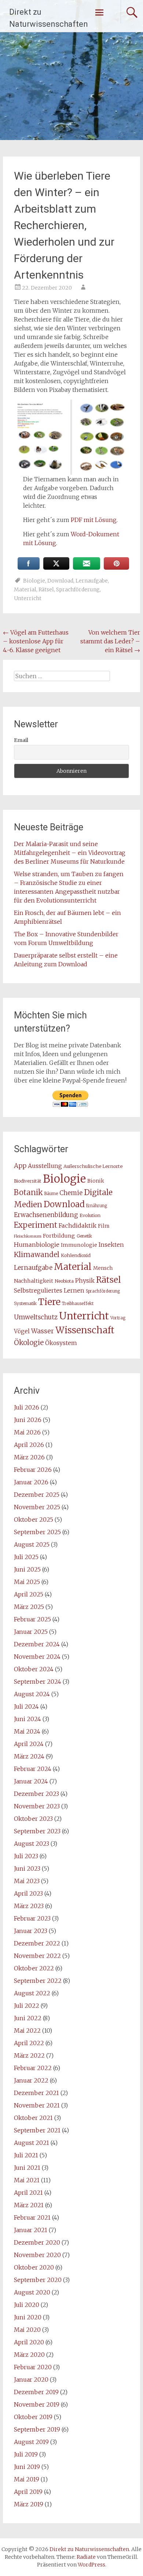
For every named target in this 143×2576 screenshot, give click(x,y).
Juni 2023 (27, 1868)
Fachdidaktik (78, 1225)
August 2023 (32, 1844)
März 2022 (29, 2055)
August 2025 (32, 1544)
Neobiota (64, 1281)
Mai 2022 (27, 2031)
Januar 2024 (31, 1781)
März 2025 (29, 1607)
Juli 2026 (27, 1407)
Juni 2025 (27, 1569)
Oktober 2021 (33, 2118)
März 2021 (29, 2205)
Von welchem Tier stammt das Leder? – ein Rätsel (110, 641)
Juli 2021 (26, 2155)
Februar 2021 (32, 2217)
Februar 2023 (32, 1918)
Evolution (90, 1215)
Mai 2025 (27, 1582)
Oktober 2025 (34, 1519)
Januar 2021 (31, 2230)
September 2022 (38, 1981)
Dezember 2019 (36, 2392)
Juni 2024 (27, 1719)
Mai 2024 (27, 1731)
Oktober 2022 (34, 1968)
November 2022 (37, 1956)
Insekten (111, 1245)
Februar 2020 (33, 2367)
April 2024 (29, 1744)
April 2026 (29, 1445)
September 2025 (37, 1532)
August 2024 (32, 1694)
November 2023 (37, 1806)
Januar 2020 (31, 2380)
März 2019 (29, 2504)
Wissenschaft (85, 1330)
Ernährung (97, 1206)
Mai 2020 (27, 2330)
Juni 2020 (28, 2317)
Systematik (25, 1303)
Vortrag (118, 1318)
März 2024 (29, 1756)
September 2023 (37, 1831)
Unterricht (28, 598)
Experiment (36, 1225)
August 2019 (31, 2442)
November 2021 (37, 2105)
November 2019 (37, 2404)
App (20, 1166)
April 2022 (29, 2043)
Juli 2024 (26, 1706)
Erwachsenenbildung (46, 1215)
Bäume (51, 1194)
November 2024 (37, 1657)
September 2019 (37, 2429)
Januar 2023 (31, 1931)
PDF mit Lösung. (94, 520)
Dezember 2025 (37, 1495)
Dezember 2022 (37, 1943)
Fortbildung (59, 1236)
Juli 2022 (27, 2006)
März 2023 (29, 1906)
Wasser (43, 1331)
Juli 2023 (26, 1856)
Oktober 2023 (33, 1819)
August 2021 (32, 2143)
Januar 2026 (31, 1482)
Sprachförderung (78, 589)
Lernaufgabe (92, 581)
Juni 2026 (28, 1420)
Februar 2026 (33, 1470)
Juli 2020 (27, 2305)
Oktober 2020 (34, 2267)
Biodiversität (28, 1181)
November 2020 (37, 2255)
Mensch (103, 1268)
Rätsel (46, 589)
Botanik (28, 1193)
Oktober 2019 (33, 2417)
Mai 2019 (27, 2479)
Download (60, 581)
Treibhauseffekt (78, 1304)
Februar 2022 (33, 2068)
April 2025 (29, 1594)
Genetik (84, 1236)
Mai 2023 (27, 1881)
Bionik (96, 1181)
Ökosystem (61, 1343)
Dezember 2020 (37, 2242)
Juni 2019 (27, 2467)
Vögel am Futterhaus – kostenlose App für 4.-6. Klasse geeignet (36, 641)
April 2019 (28, 2492)
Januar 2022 (31, 2080)
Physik (85, 1280)
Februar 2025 (32, 1619)
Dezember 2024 (37, 1644)
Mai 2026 (27, 1432)
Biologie (34, 581)
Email (21, 740)
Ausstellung (45, 1166)
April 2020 (29, 2342)
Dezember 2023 (36, 1794)
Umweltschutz (36, 1317)
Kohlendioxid (76, 1255)
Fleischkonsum (28, 1236)
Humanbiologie (37, 1245)
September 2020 (38, 2280)
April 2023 (28, 1893)
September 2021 (37, 2130)
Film (104, 1226)
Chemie (71, 1193)
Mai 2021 (27, 2180)
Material (25, 589)
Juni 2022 (28, 2018)
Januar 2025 (31, 1632)
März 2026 (29, 1457)
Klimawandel (37, 1254)
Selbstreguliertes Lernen (49, 1291)
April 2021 (28, 2193)
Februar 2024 (33, 1769)
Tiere (49, 1302)
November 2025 (37, 1507)
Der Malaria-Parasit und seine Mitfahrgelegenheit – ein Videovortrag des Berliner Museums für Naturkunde (70, 853)
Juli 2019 (26, 2454)
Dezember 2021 (36, 2093)
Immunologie (79, 1245)
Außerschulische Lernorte (93, 1166)
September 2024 (38, 1682)
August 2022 (32, 1993)
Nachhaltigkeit (34, 1281)
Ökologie (29, 1342)
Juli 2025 (26, 1557)
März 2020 (29, 2355)
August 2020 (32, 2292)
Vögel (22, 1331)
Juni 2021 (27, 2168)
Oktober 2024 (34, 1669)
